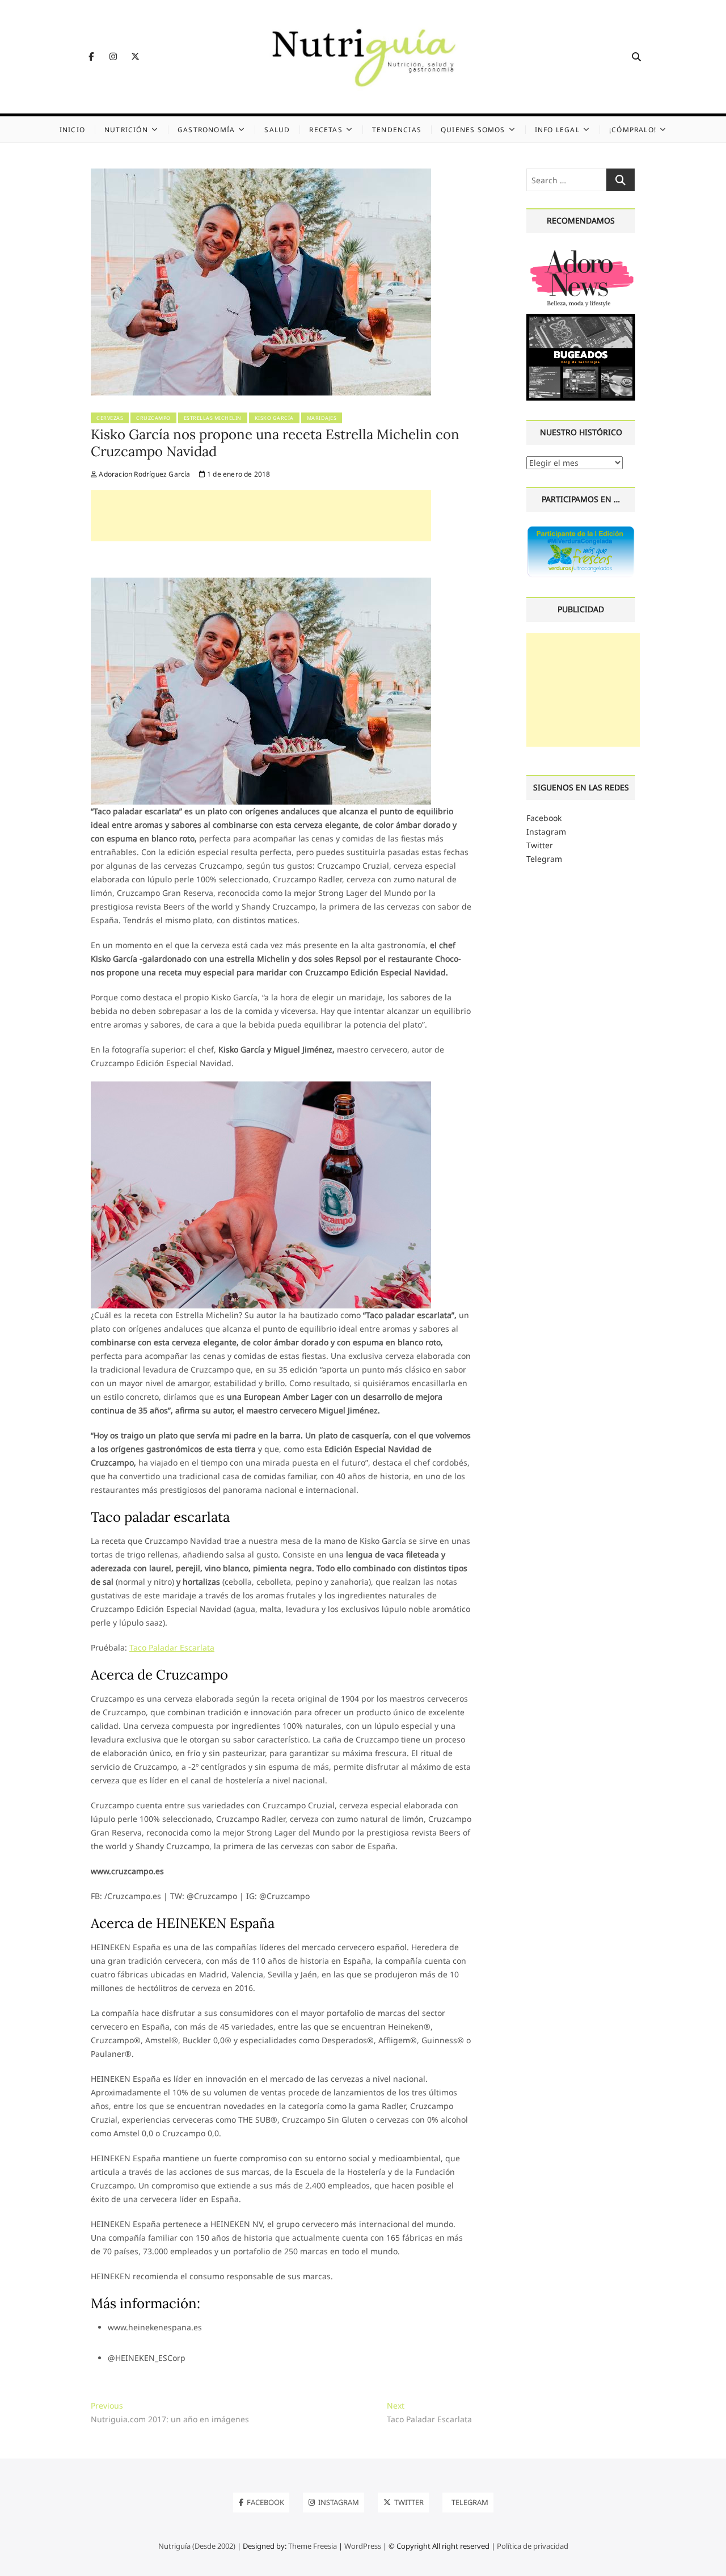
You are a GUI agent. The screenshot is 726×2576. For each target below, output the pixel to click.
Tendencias (397, 130)
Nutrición (126, 130)
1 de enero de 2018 (238, 474)
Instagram (546, 832)
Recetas (326, 130)
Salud (277, 130)
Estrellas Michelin (213, 418)
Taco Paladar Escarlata (172, 1647)
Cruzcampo (153, 418)
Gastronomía (206, 130)
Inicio (72, 130)
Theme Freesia (313, 2546)
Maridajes (322, 418)
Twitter (540, 845)
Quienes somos (473, 130)
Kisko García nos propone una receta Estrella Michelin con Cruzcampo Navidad (275, 443)
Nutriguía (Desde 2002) (197, 2546)
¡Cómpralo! (633, 130)
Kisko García (274, 418)
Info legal (557, 130)
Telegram (544, 859)
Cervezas (110, 418)
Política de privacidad (533, 2546)
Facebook (544, 818)
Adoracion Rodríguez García (143, 474)
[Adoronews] (581, 251)
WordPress (363, 2546)
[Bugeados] (581, 318)
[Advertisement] (261, 516)
